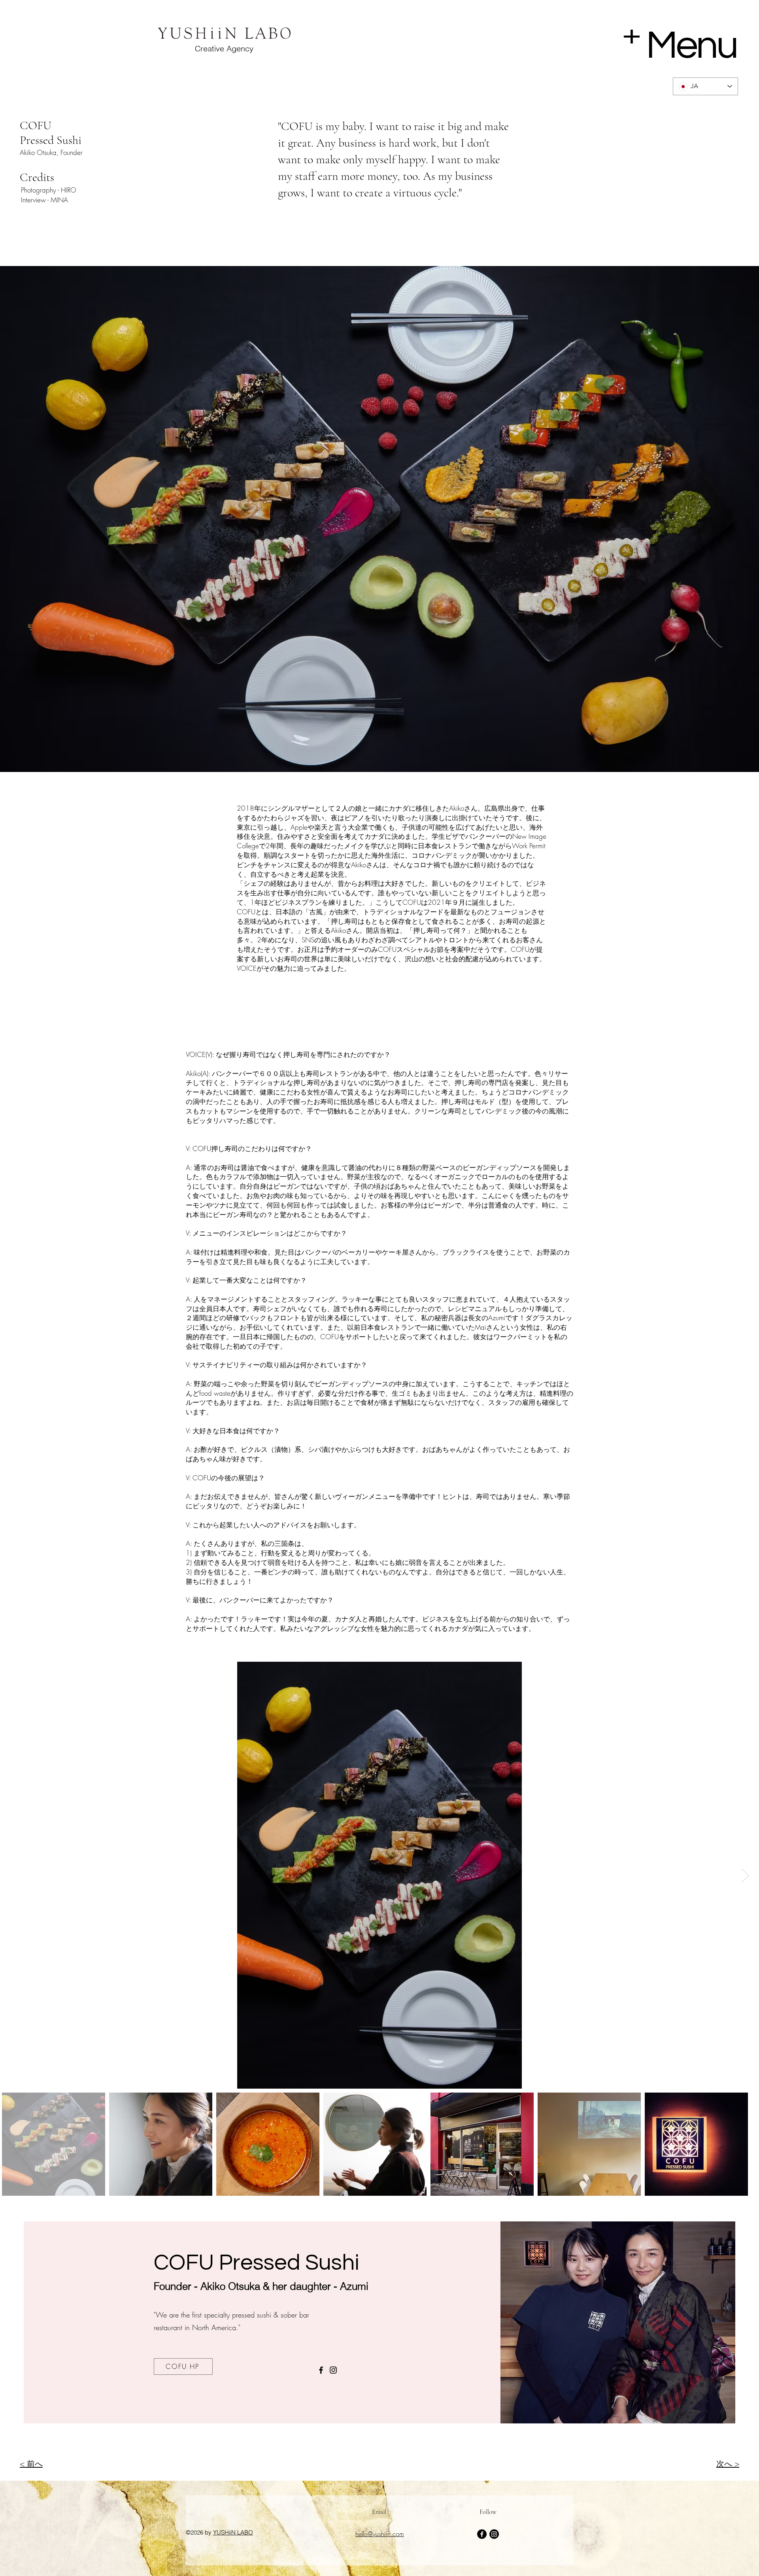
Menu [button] (691, 46)
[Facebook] (321, 2370)
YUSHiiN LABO (233, 2532)
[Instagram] (333, 2370)
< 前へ (31, 2464)
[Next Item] (745, 1875)
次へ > (728, 2464)
